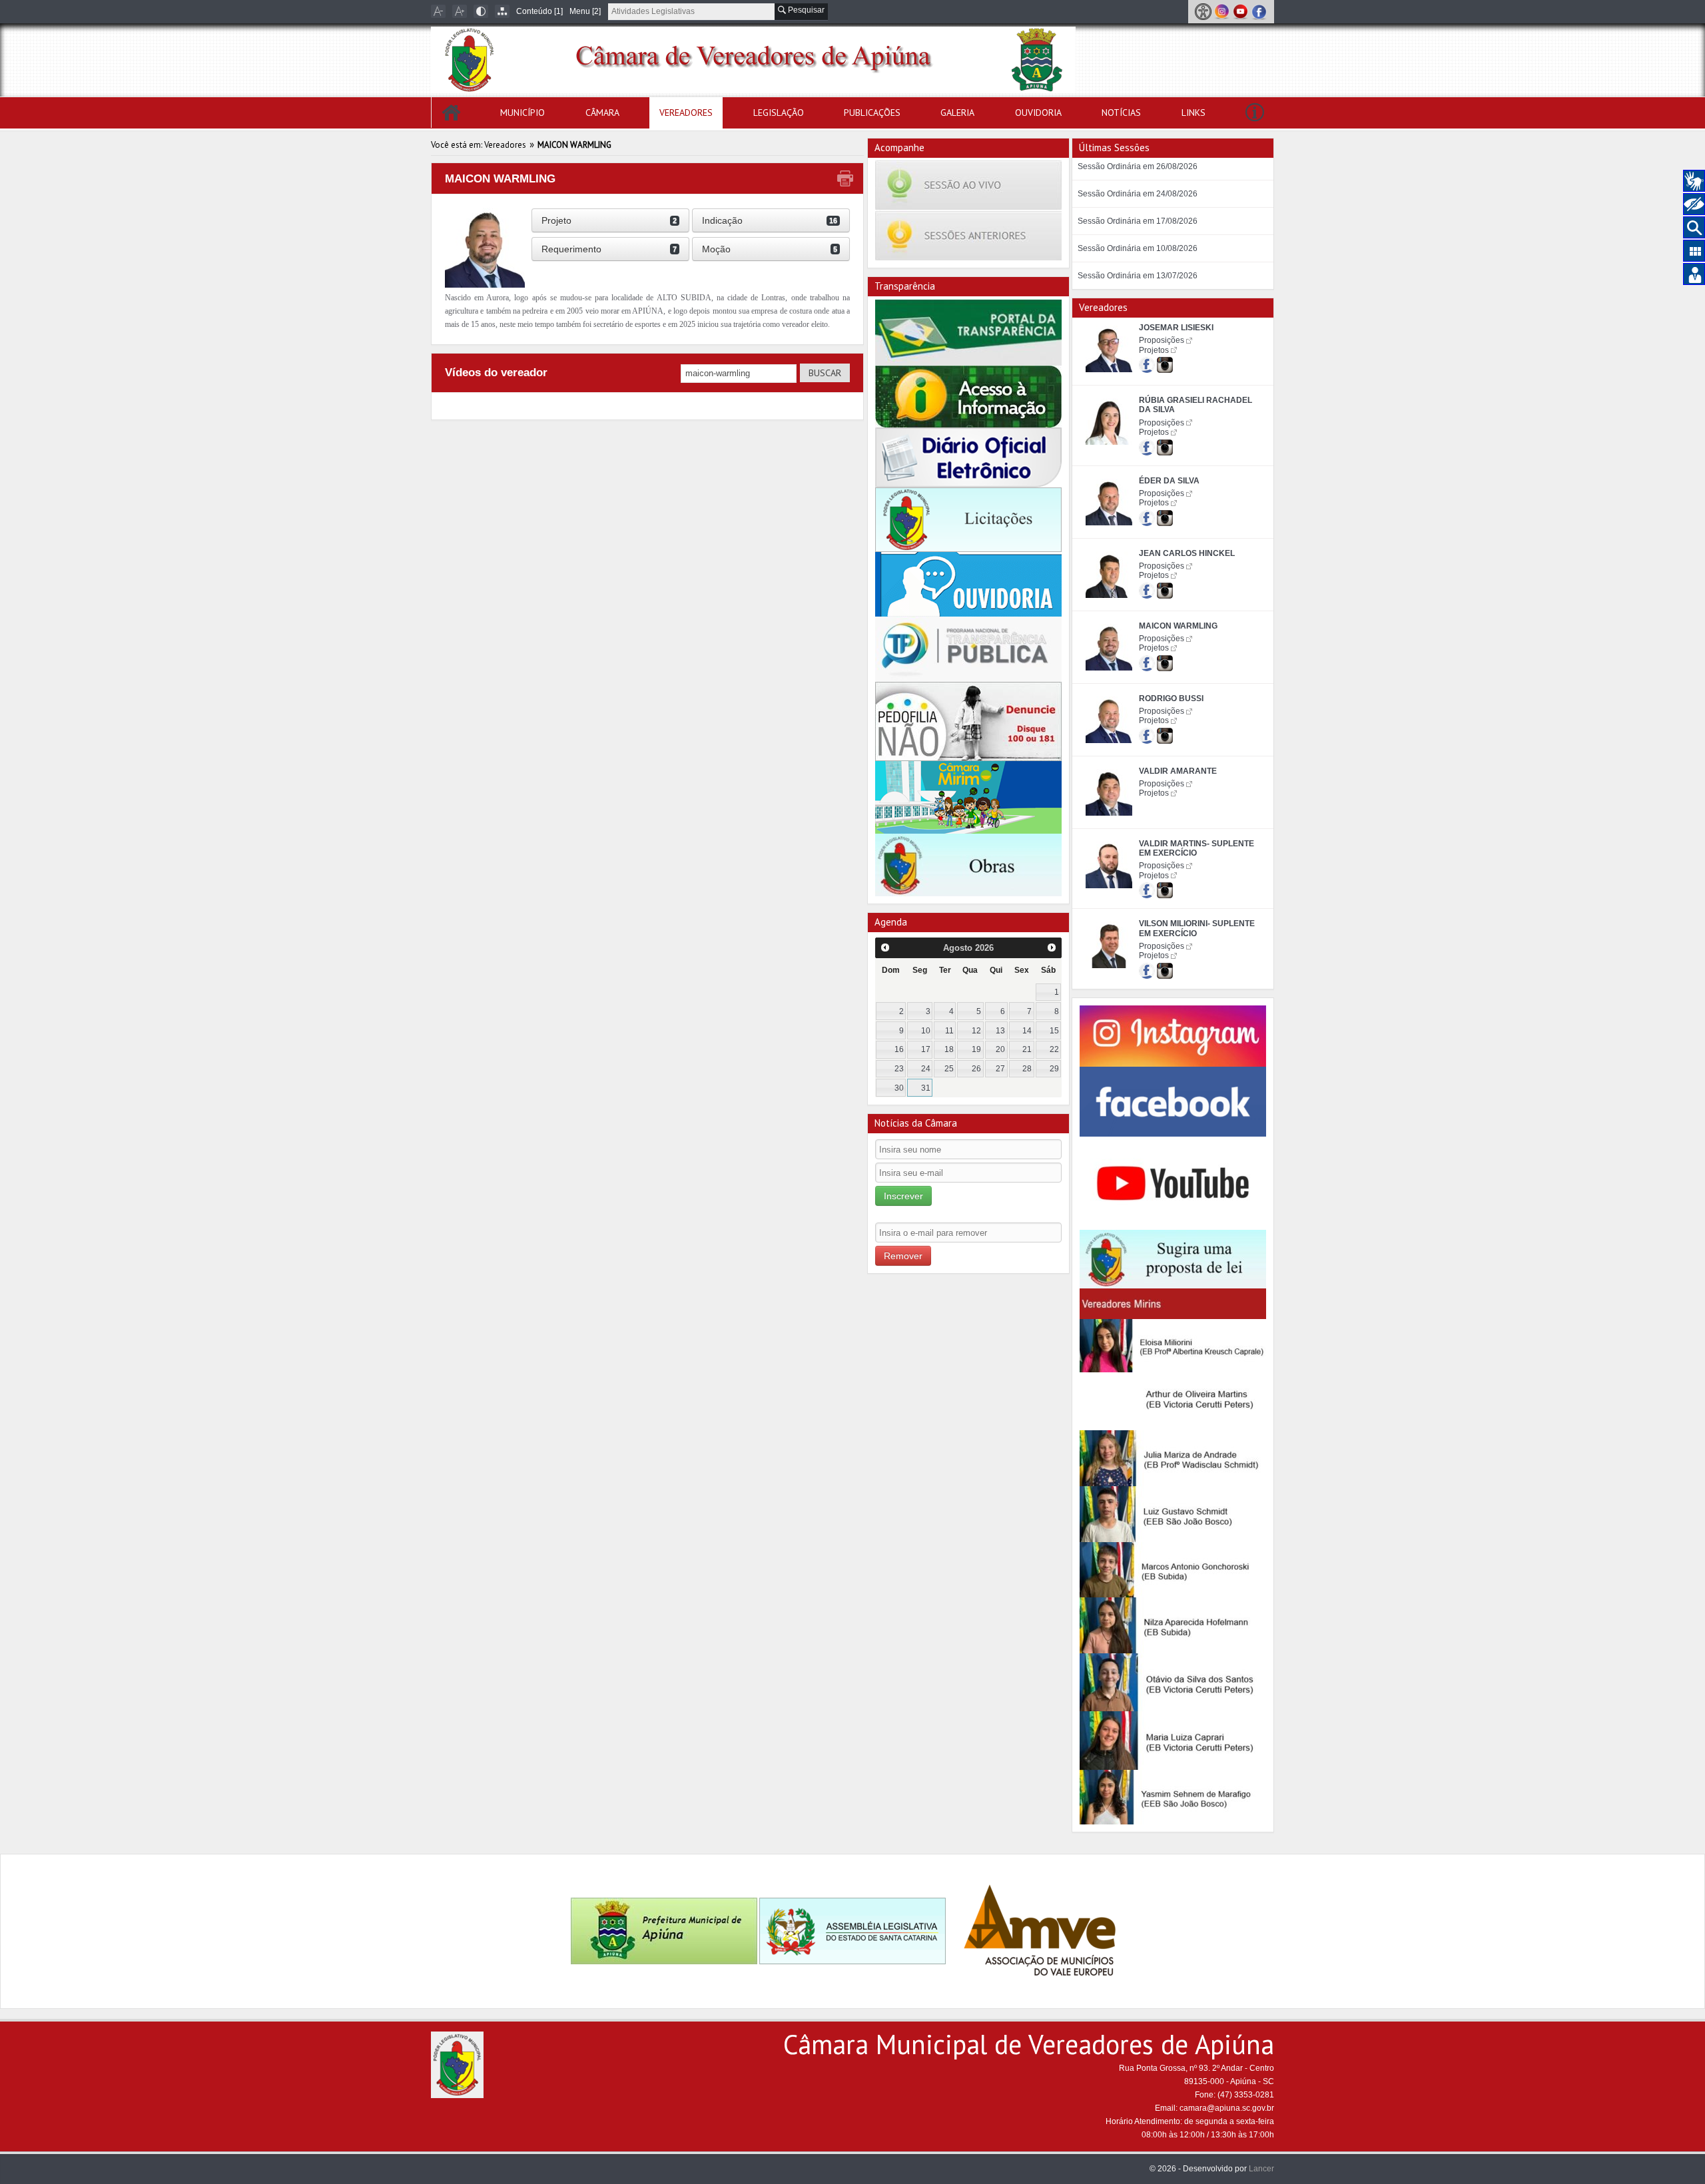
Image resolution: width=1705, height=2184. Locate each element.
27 (1000, 1069)
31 (926, 1088)
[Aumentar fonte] (460, 11)
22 (1054, 1049)
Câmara (602, 113)
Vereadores (686, 113)
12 (976, 1031)
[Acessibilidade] (1204, 11)
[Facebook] (1259, 11)
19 (976, 1049)
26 (976, 1069)
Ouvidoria (1038, 113)
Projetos (1154, 350)
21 (1027, 1049)
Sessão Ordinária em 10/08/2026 (1138, 248)
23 (899, 1069)
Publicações (872, 113)
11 (949, 1031)
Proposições (1162, 340)
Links (1193, 113)
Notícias (1121, 113)
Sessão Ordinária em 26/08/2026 (1138, 166)
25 (949, 1069)
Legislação (779, 113)
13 (1000, 1031)
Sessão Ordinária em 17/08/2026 (1138, 221)
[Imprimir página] (845, 179)
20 (1000, 1049)
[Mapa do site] (502, 11)
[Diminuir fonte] (438, 11)
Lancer (1261, 2169)
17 (926, 1049)
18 (949, 1049)
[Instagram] (1223, 11)
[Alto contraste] (481, 11)
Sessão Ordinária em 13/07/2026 (1138, 276)
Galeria (957, 113)
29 (1054, 1069)
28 (1027, 1069)
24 (926, 1069)
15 (1054, 1031)
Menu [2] (585, 11)
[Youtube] (1241, 11)
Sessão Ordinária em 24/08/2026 (1138, 194)
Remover (903, 1256)
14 (1027, 1031)
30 (899, 1088)
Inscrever (903, 1196)
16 (899, 1049)
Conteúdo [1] (539, 11)
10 (926, 1031)
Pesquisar (805, 10)
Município (522, 113)
